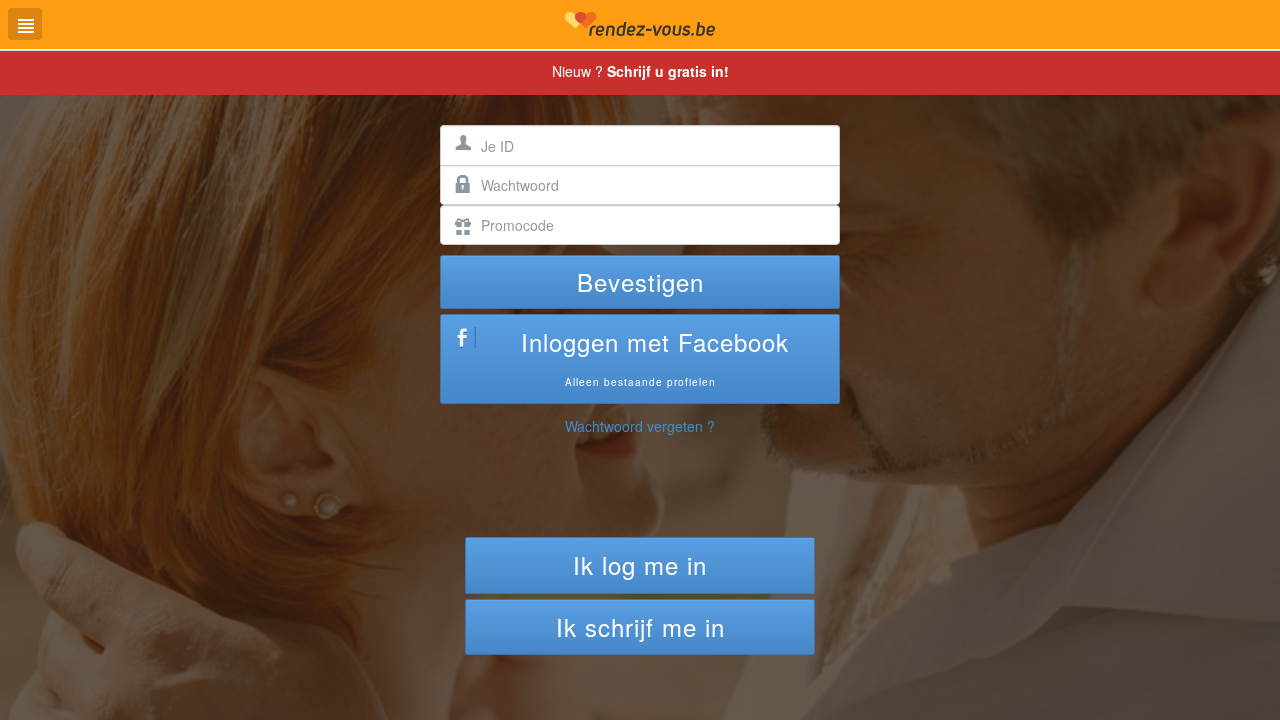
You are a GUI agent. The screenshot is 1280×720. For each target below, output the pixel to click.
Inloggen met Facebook (655, 356)
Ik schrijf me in (640, 626)
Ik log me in (640, 564)
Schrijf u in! (668, 71)
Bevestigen (640, 281)
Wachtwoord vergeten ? (640, 426)
